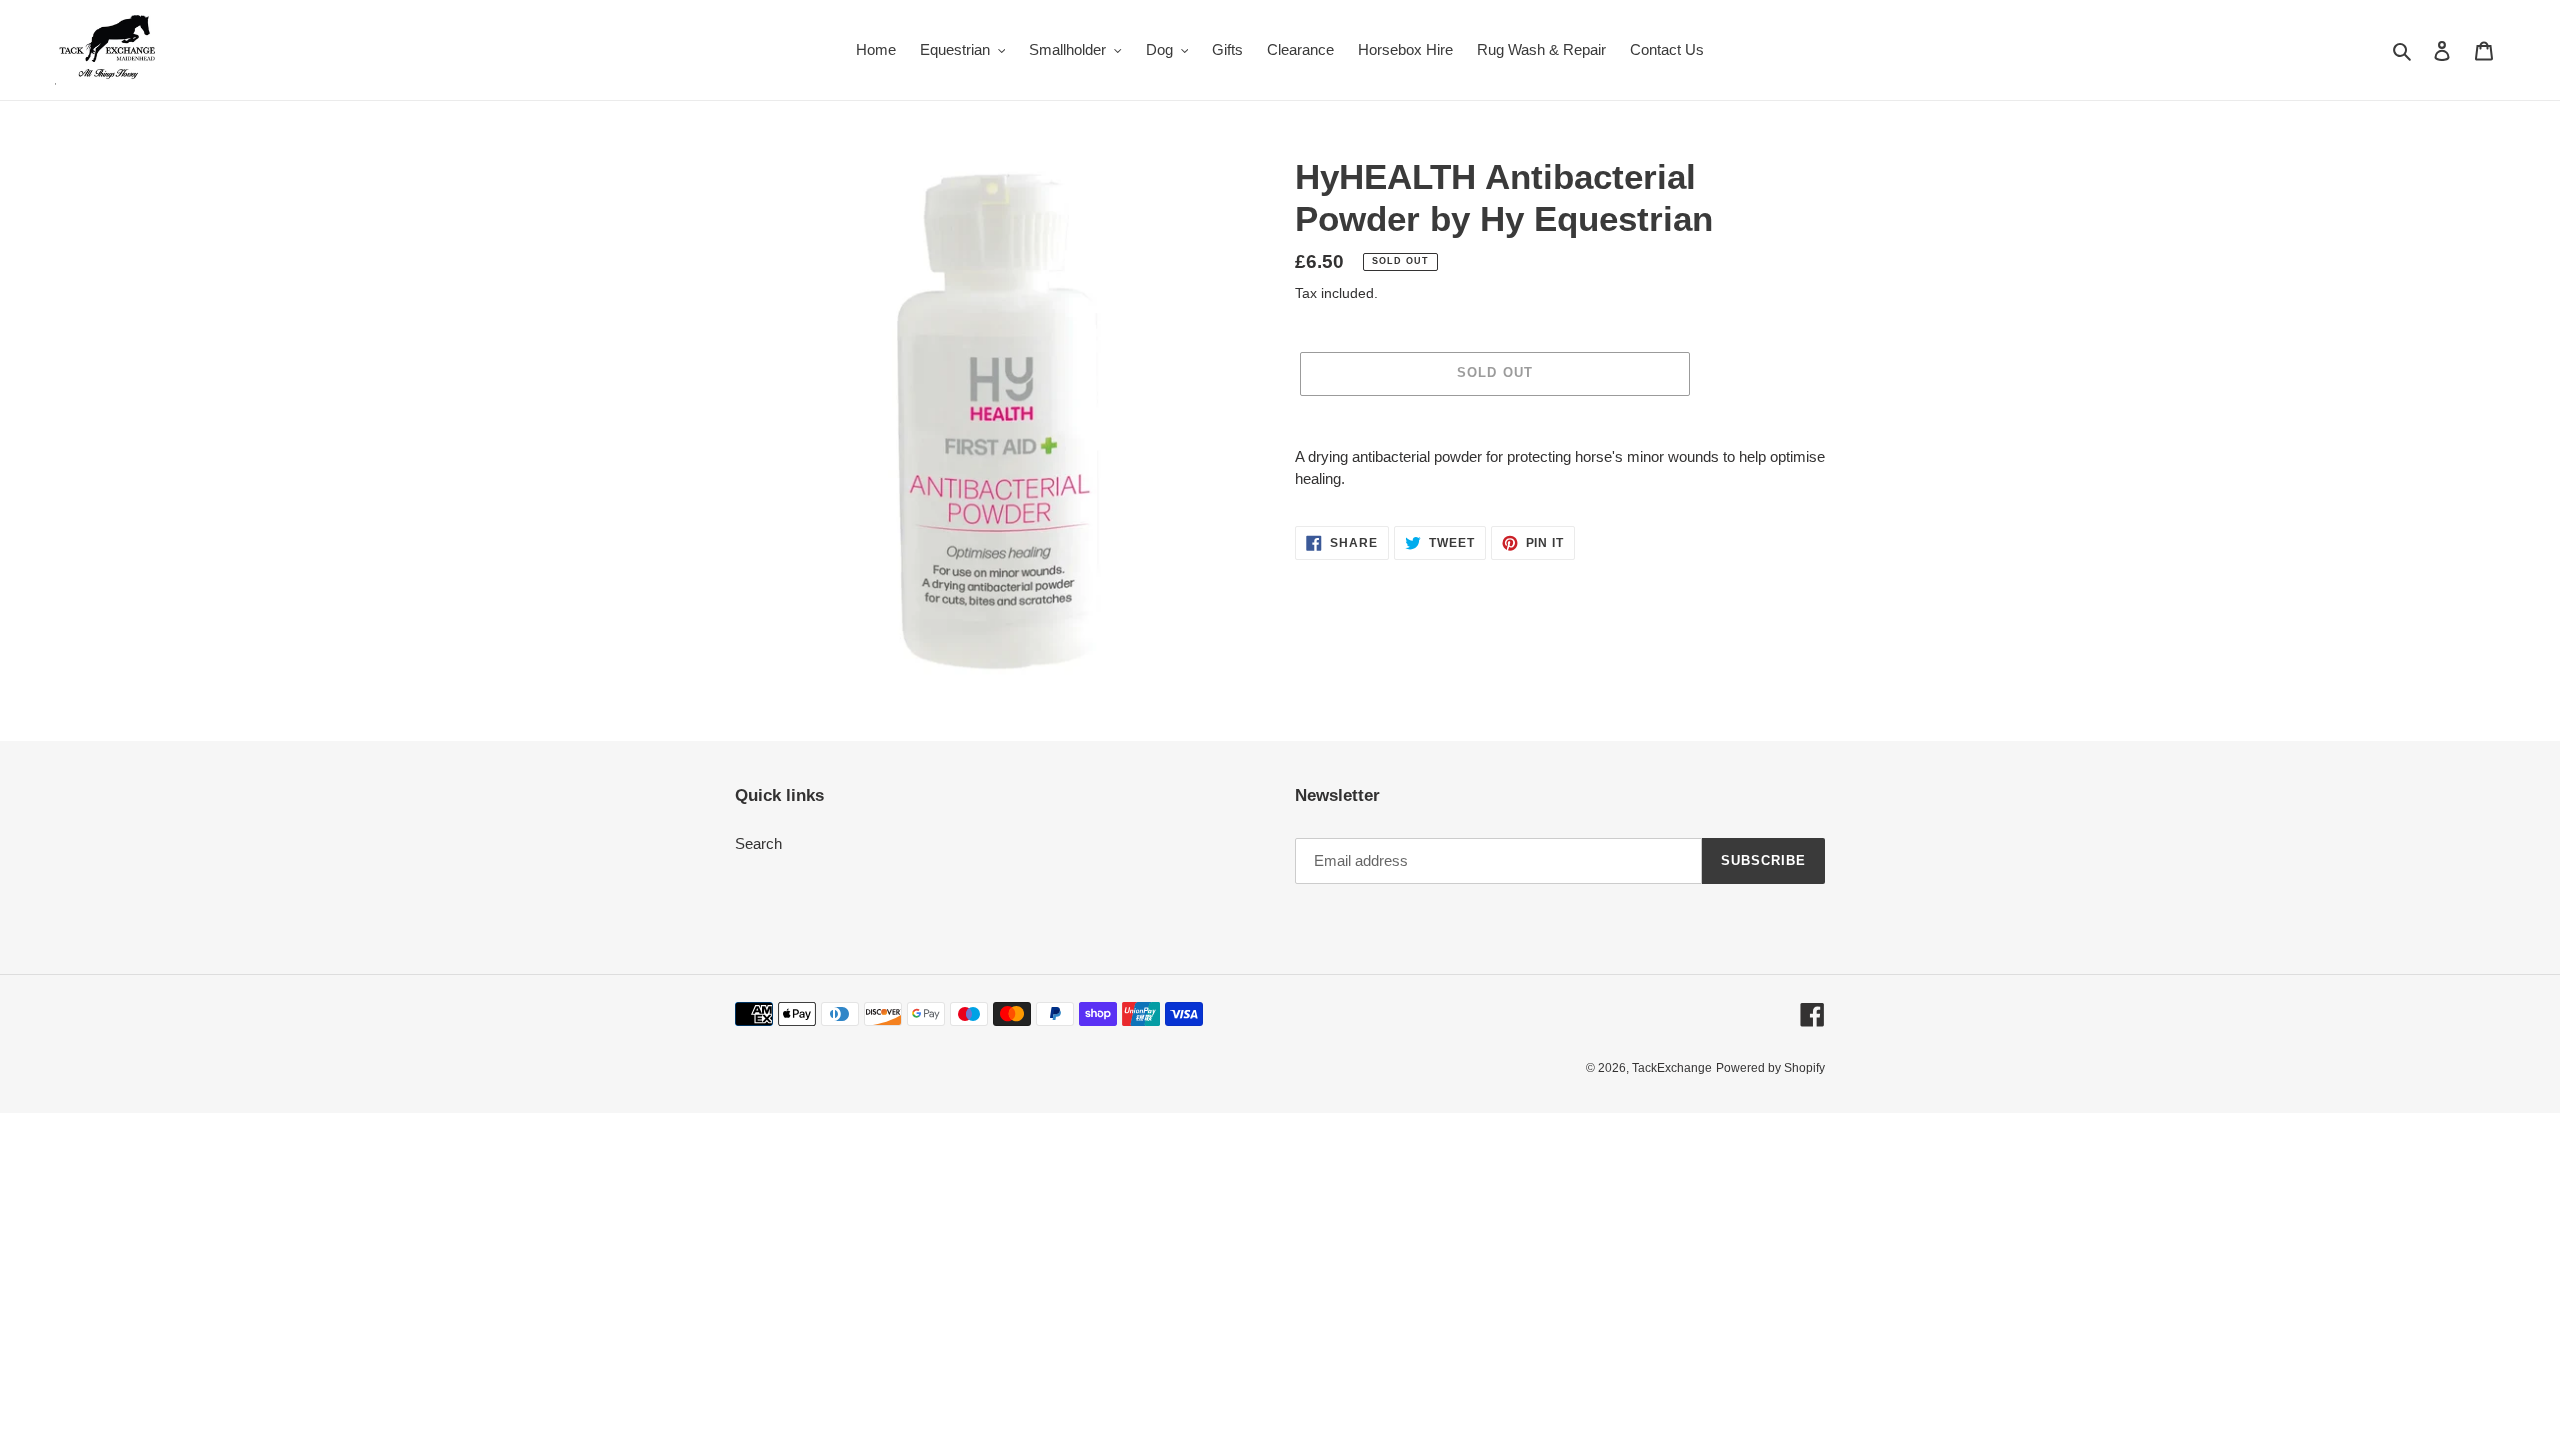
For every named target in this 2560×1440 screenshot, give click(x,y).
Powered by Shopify (1770, 1068)
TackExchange (1672, 1068)
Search (758, 843)
